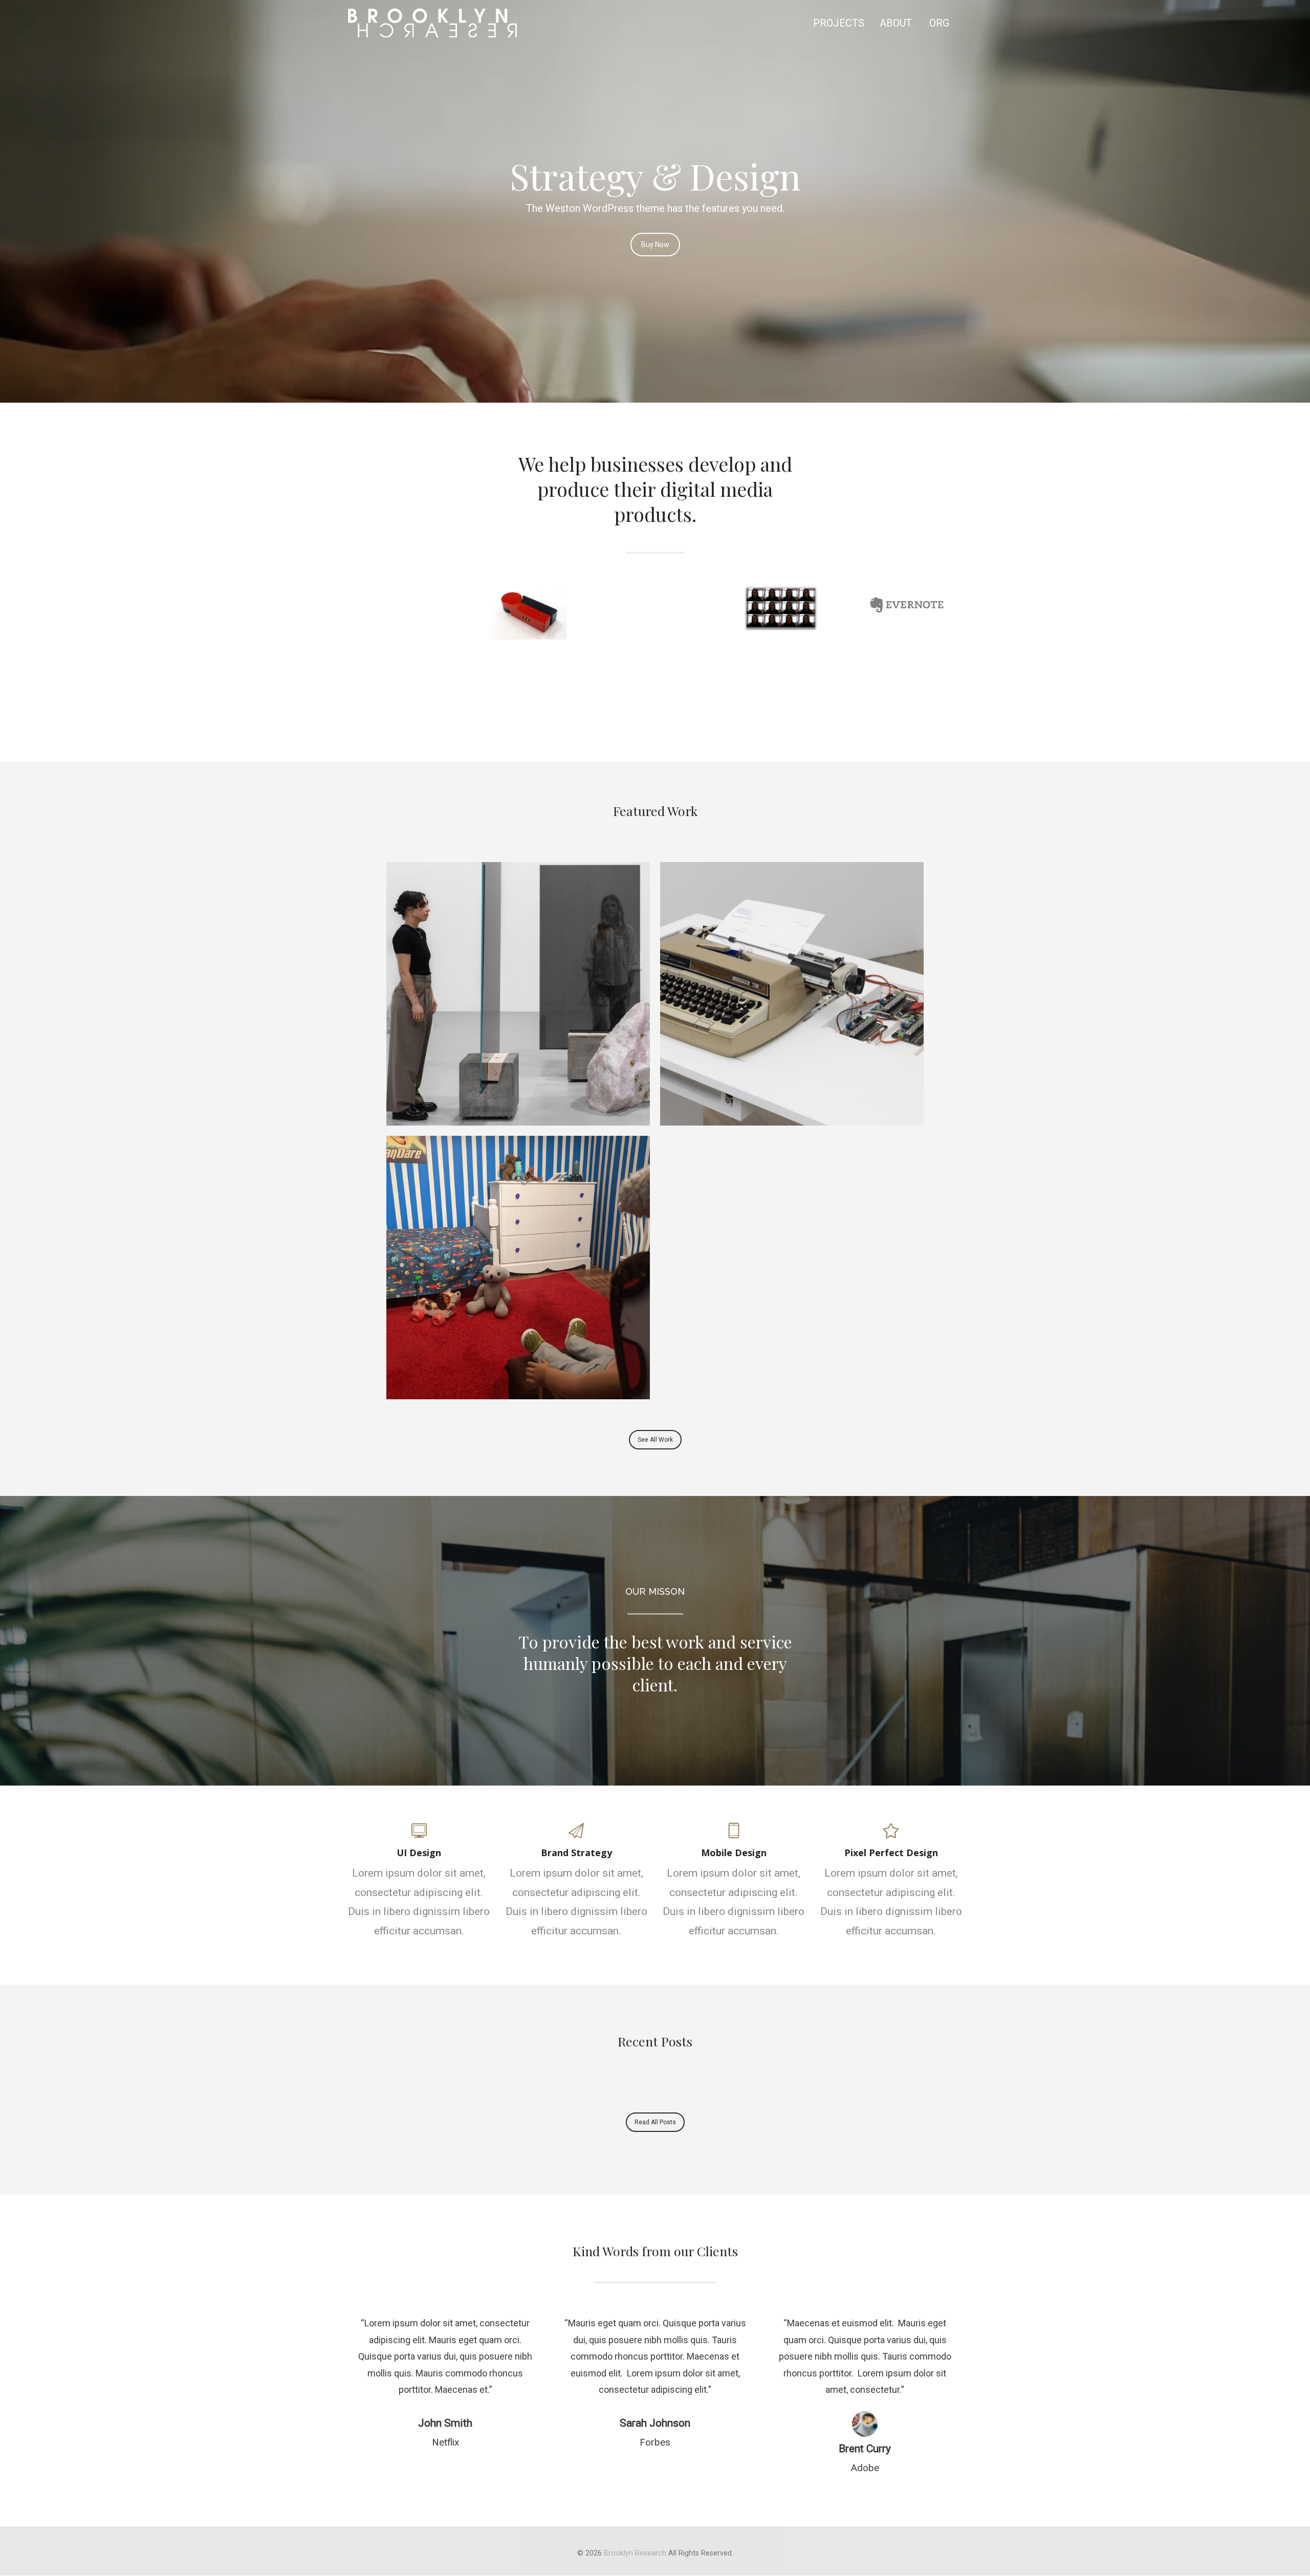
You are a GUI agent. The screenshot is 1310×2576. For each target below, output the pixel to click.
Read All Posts (655, 2122)
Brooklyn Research (635, 2553)
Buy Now (655, 245)
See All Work (655, 1440)
